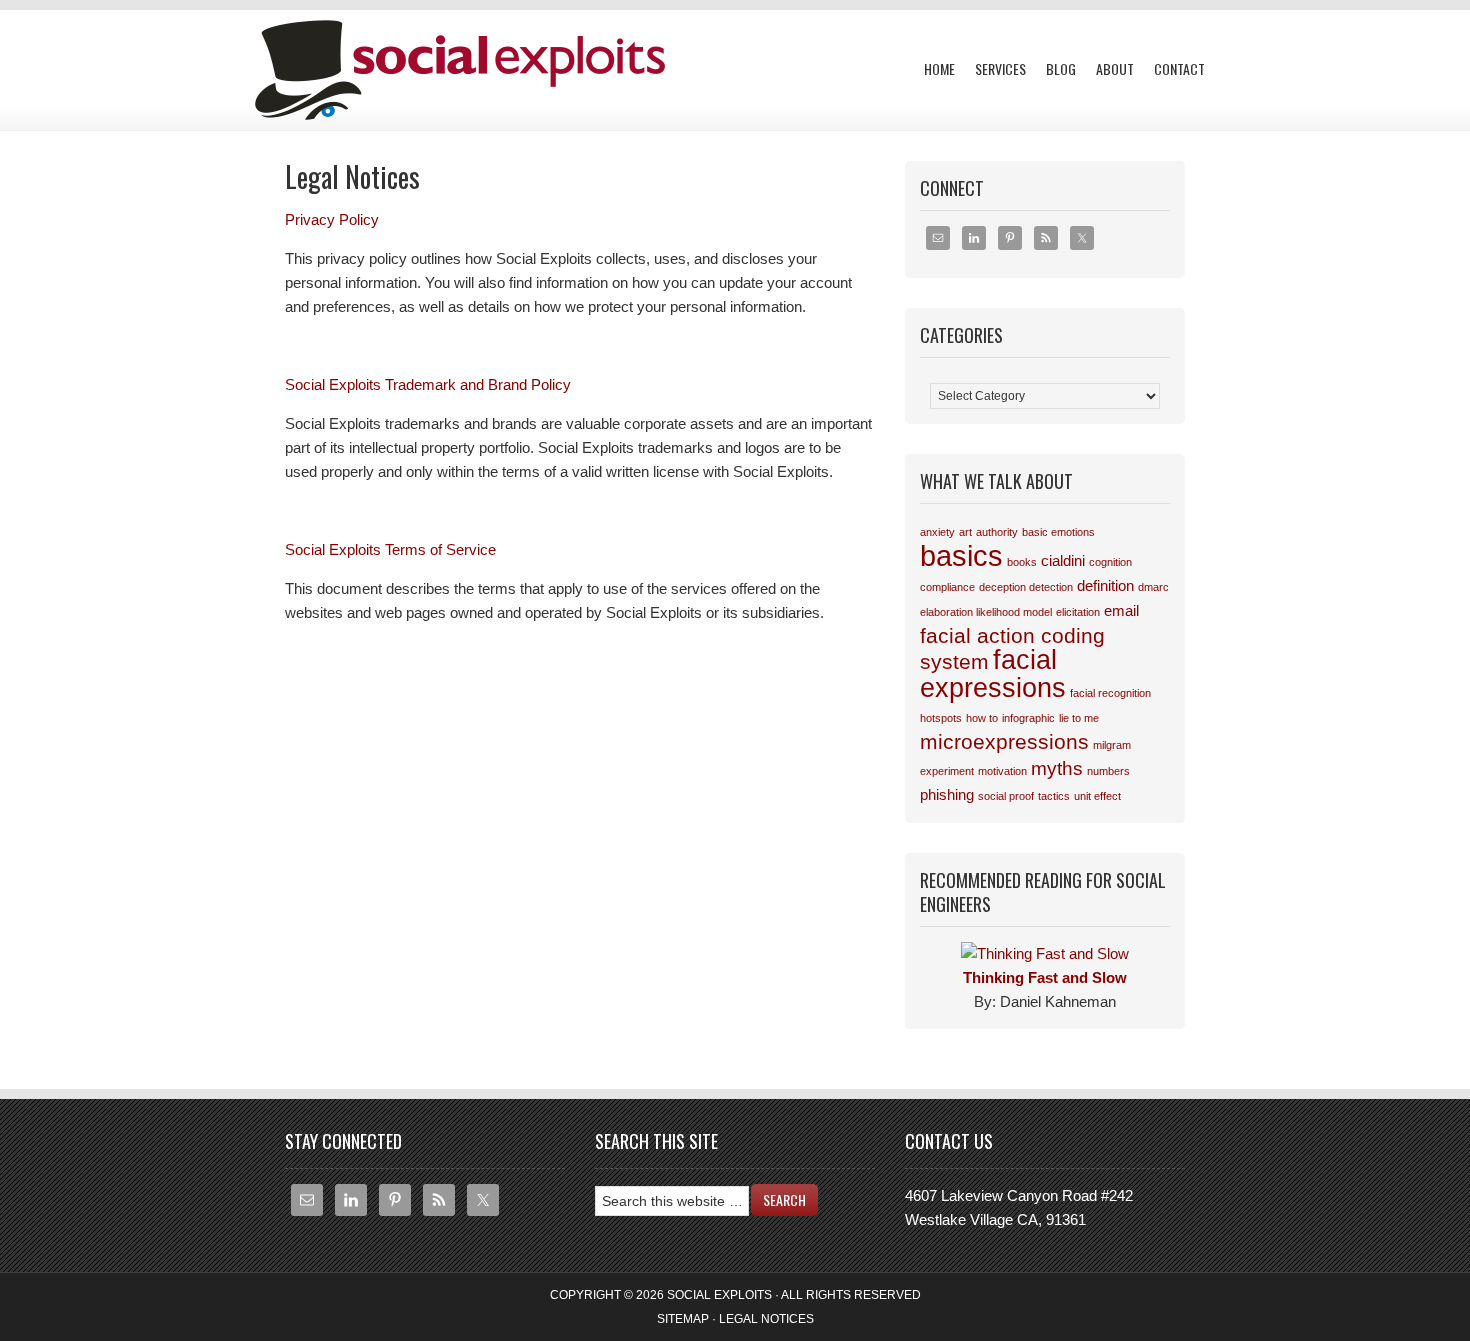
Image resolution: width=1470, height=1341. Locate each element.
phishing (947, 794)
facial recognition (1110, 693)
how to (982, 718)
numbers (1108, 771)
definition (1105, 585)
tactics (1054, 796)
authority (997, 532)
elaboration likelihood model (986, 612)
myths (1057, 768)
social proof (1006, 796)
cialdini (1063, 560)
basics (961, 555)
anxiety (937, 532)
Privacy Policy (332, 219)
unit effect (1097, 796)
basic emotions (1058, 532)
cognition (1110, 562)
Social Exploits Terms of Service (390, 549)
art (965, 532)
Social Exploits (455, 50)
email (1121, 610)
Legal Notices (766, 1319)
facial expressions (993, 674)
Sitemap (683, 1319)
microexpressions (1004, 742)
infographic (1028, 718)
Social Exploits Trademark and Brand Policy (428, 384)
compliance (947, 587)
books (1022, 562)
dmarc (1153, 587)
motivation (1002, 771)
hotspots (941, 718)
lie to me (1079, 718)
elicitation (1078, 612)
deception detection (1026, 587)
